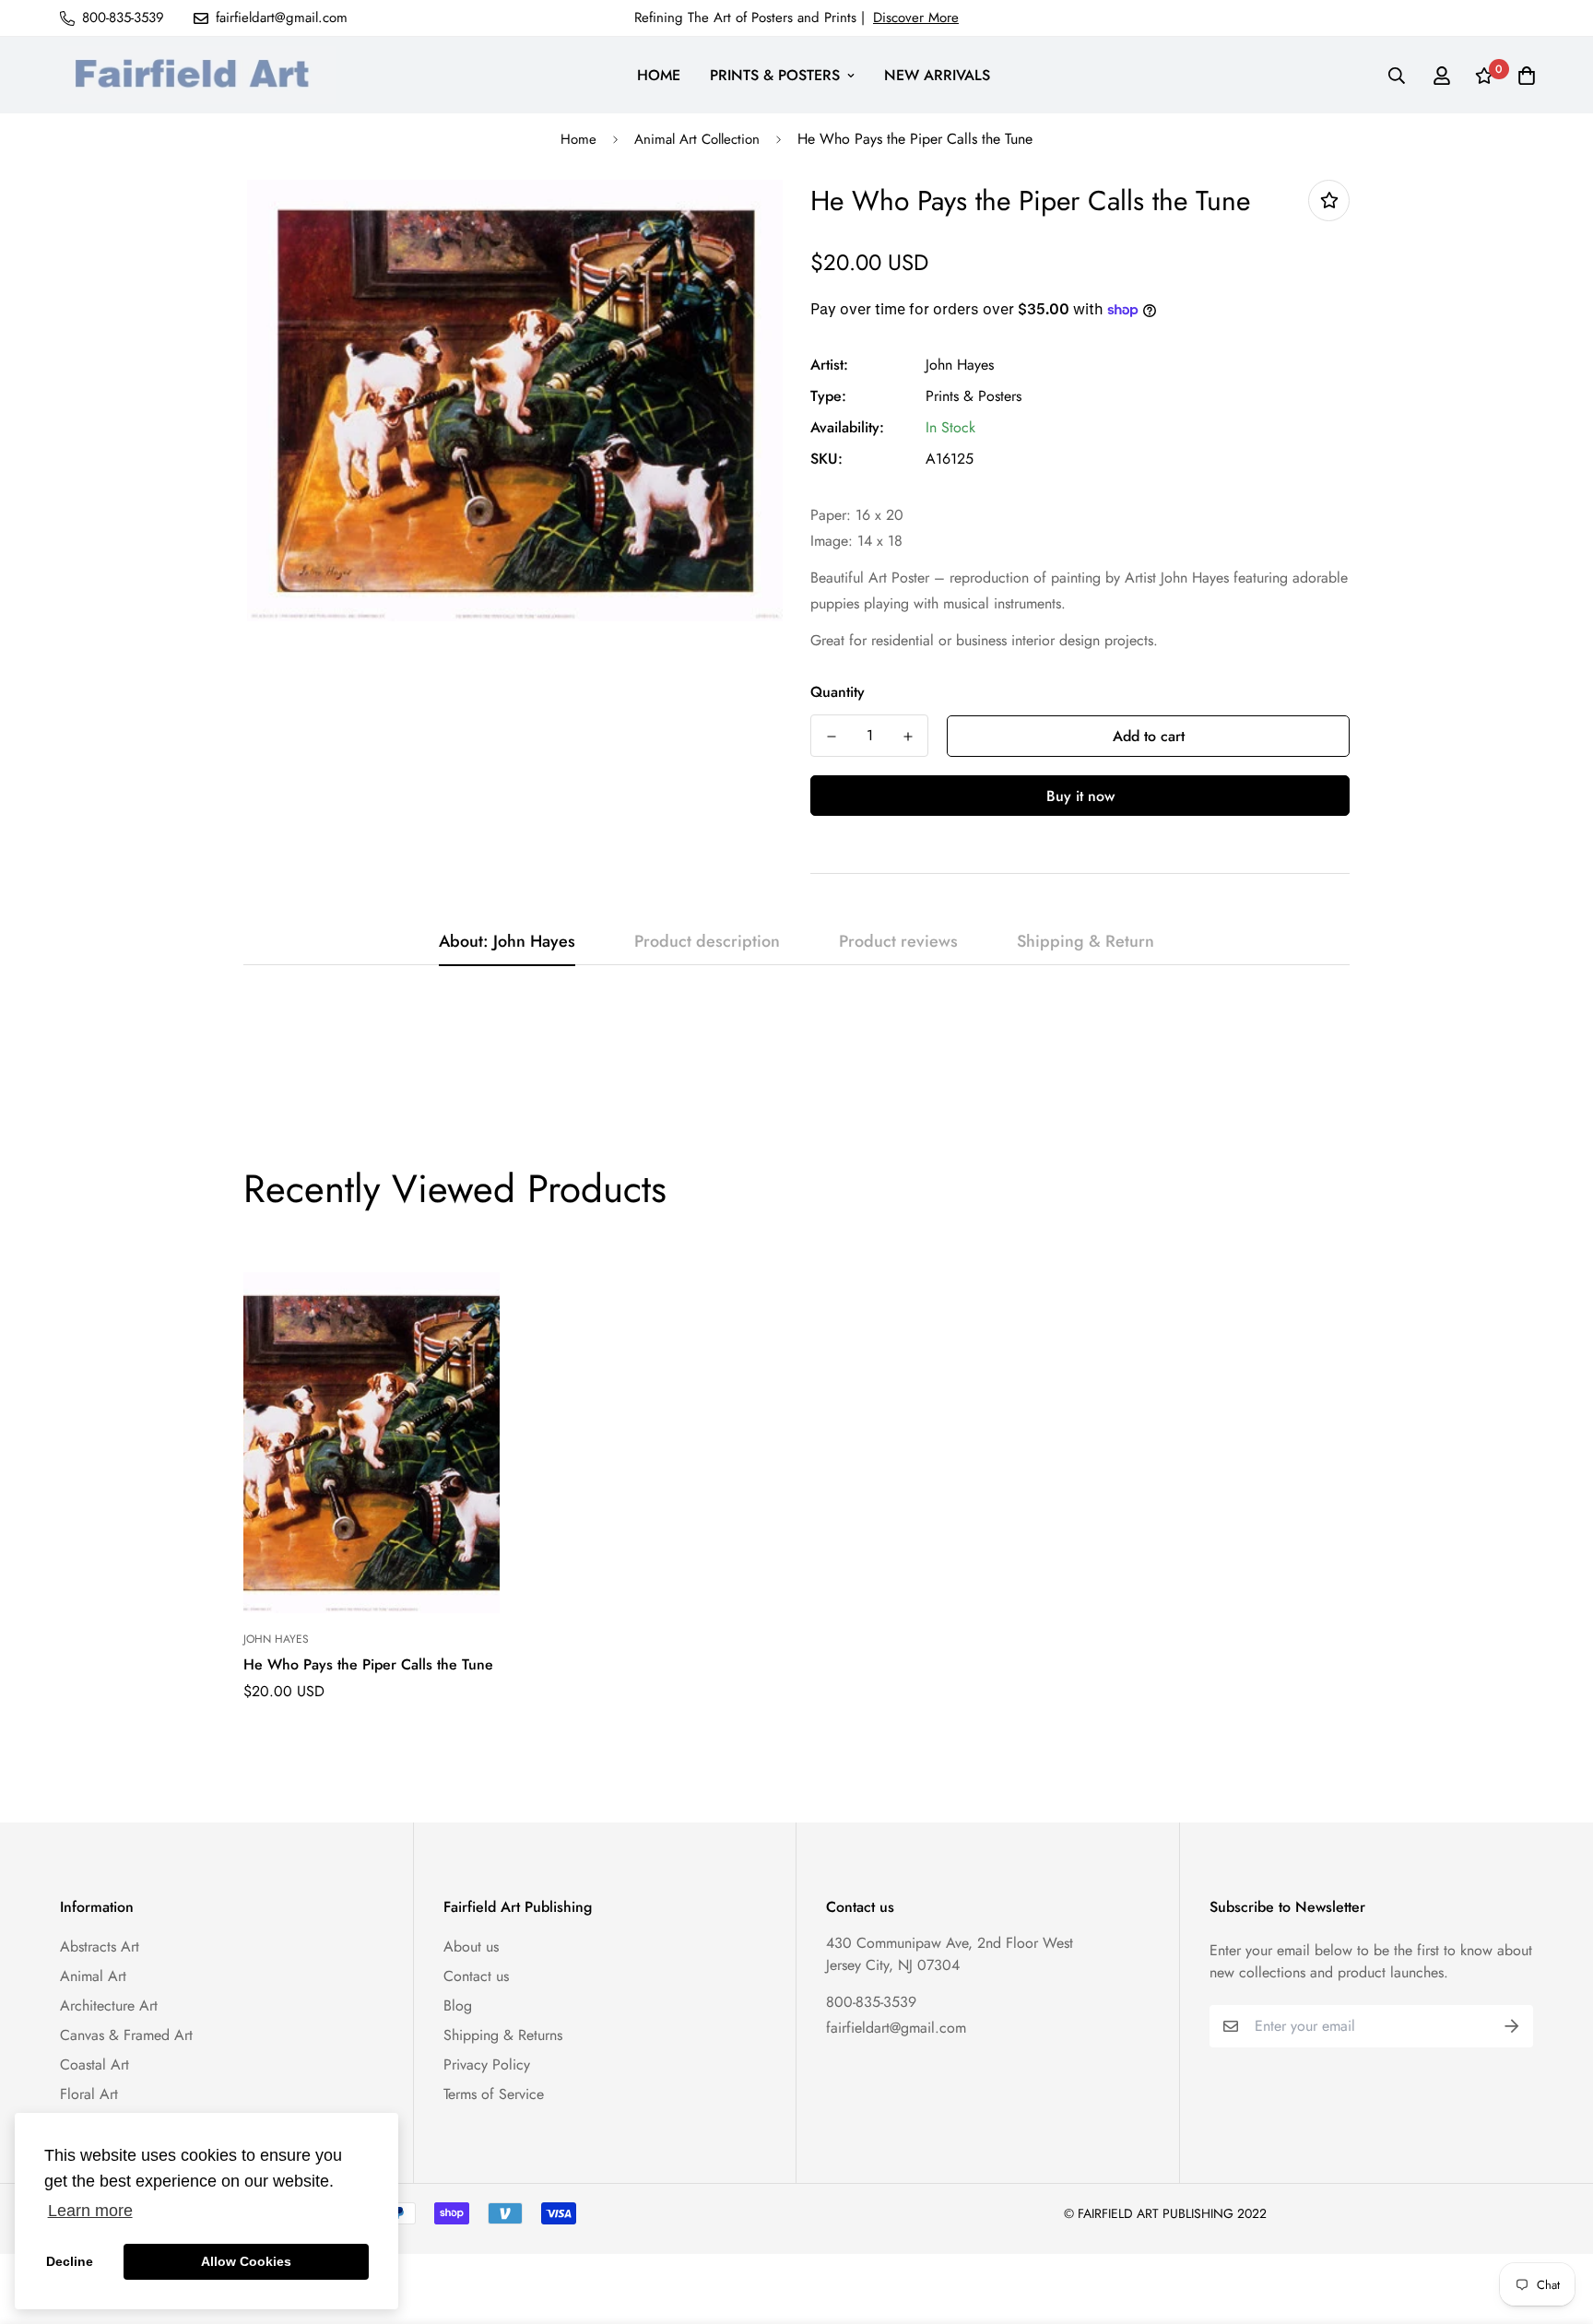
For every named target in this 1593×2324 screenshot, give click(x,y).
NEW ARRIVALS (937, 75)
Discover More (916, 18)
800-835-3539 (871, 2002)
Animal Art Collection (697, 139)
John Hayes (960, 365)
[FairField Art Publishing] (198, 75)
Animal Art (93, 1976)
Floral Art (89, 2094)
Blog (458, 2005)
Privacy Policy (487, 2064)
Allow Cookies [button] (246, 2261)
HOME (659, 75)
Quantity (838, 692)
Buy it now (1080, 796)
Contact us (476, 1976)
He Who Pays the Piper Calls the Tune (368, 1664)
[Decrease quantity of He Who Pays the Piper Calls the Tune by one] (831, 737)
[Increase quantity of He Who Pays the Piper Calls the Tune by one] (908, 737)
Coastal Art (94, 2064)
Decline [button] (70, 2261)
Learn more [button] (90, 2211)
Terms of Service (494, 2094)
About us (471, 1946)
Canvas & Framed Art (126, 2035)
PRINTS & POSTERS (775, 75)
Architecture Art (109, 2005)
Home (578, 139)
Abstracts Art (100, 1946)
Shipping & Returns (503, 2035)
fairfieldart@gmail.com (896, 2028)
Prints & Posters (973, 396)
